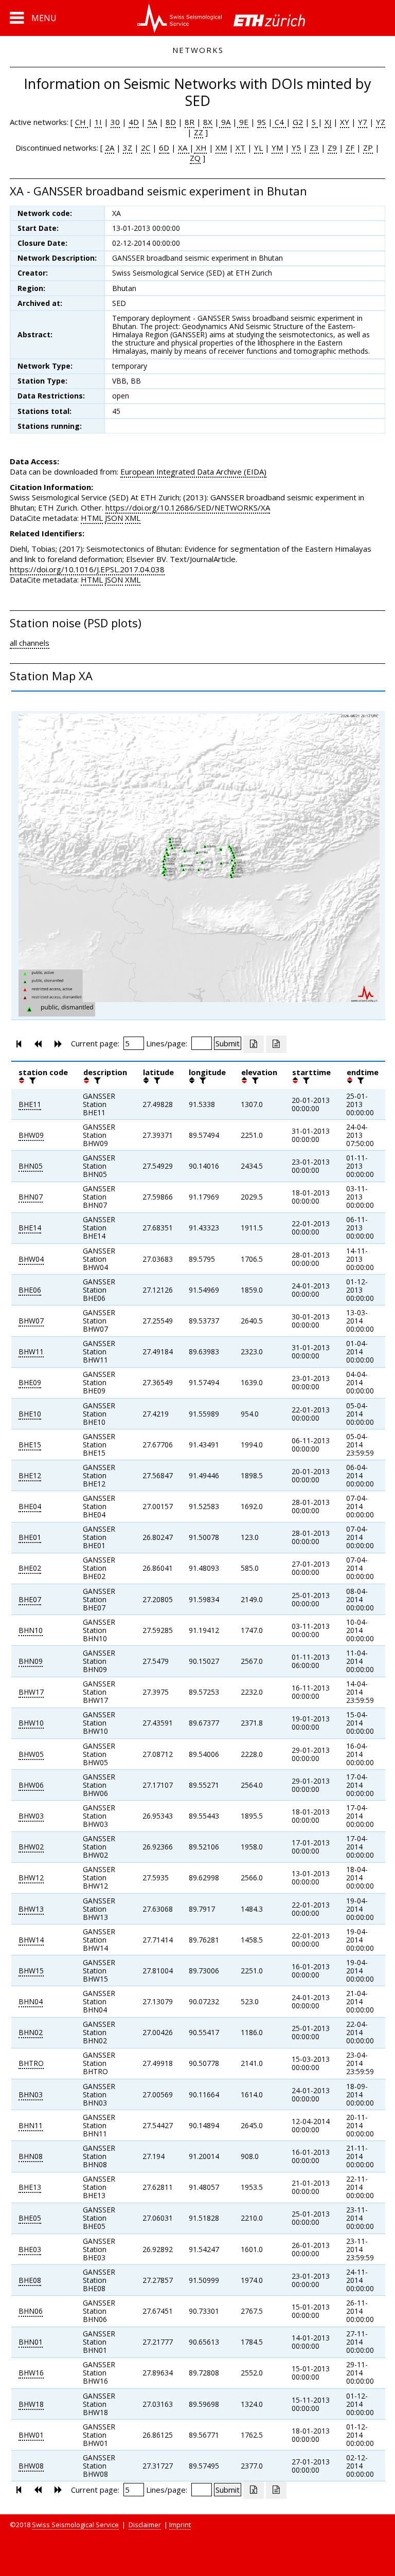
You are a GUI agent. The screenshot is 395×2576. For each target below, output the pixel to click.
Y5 (296, 148)
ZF (350, 148)
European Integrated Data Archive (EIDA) (193, 471)
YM (277, 148)
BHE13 (30, 2187)
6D (164, 148)
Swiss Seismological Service (75, 2525)
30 (115, 122)
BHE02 (30, 1568)
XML (133, 518)
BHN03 (31, 2094)
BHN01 (31, 2342)
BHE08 (30, 2280)
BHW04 (31, 1259)
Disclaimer (145, 2525)
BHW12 (31, 1877)
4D (134, 122)
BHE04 (30, 1506)
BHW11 (31, 1352)
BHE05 (30, 2218)
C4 (279, 122)
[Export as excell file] (254, 1044)
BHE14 (30, 1228)
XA (184, 148)
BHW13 (31, 1909)
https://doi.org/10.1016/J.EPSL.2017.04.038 (87, 569)
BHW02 (31, 1847)
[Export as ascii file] (276, 1044)
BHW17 (31, 1692)
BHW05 (31, 1754)
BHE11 (30, 1104)
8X (208, 122)
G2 (298, 122)
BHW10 (31, 1723)
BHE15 (30, 1445)
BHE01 (30, 1537)
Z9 (332, 148)
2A (110, 148)
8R (190, 122)
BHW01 (31, 2435)
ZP (368, 148)
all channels (30, 643)
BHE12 (30, 1475)
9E (243, 122)
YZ (381, 122)
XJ (328, 122)
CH (82, 122)
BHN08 (31, 2156)
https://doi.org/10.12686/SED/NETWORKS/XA (188, 507)
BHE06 (30, 1290)
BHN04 (31, 2001)
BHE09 (30, 1382)
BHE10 (30, 1414)
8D (171, 122)
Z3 (314, 148)
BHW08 (31, 2466)
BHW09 (31, 1135)
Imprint (180, 2525)
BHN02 (31, 2032)
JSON (114, 518)
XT (240, 148)
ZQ (195, 158)
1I (98, 122)
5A (152, 122)
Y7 (363, 122)
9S (262, 122)
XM (221, 148)
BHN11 (31, 2125)
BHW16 (31, 2373)
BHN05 (31, 1166)
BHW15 (31, 1971)
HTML (92, 518)
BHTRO (31, 2063)
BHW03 (31, 1816)
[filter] (31, 1080)
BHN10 (31, 1630)
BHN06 (31, 2311)
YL (258, 148)
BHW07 (31, 1321)
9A (225, 122)
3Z (128, 148)
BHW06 (31, 1785)
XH (200, 148)
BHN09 (31, 1661)
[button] (33, 18)
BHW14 (31, 1940)
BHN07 (31, 1197)
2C (146, 148)
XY (345, 122)
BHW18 (31, 2404)
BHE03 (30, 2249)
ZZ (199, 132)
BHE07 (30, 1599)
